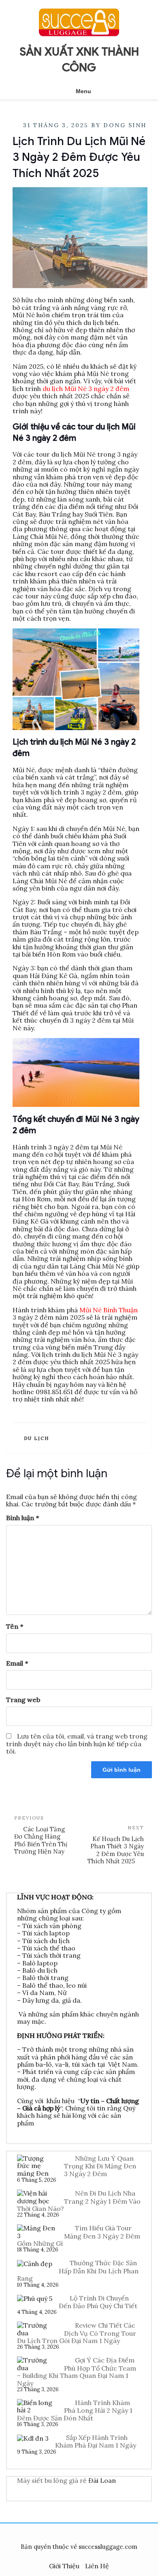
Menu (83, 91)
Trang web (23, 1700)
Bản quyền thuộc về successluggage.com (79, 2547)
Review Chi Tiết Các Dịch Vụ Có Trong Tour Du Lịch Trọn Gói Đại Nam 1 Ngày (77, 2333)
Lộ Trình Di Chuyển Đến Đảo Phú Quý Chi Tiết (98, 2302)
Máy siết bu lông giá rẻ (52, 2480)
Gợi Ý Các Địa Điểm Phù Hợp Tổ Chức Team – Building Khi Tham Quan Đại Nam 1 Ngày (77, 2371)
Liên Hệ (97, 2566)
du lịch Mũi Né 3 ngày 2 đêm (86, 389)
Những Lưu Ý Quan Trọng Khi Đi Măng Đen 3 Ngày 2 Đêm (100, 2166)
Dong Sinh (125, 125)
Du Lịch (37, 1438)
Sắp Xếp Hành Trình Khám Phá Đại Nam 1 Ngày (96, 2441)
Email (17, 1663)
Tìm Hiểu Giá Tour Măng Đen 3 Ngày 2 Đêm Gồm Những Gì (79, 2236)
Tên (15, 1626)
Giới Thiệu (64, 2566)
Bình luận (22, 1518)
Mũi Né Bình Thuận (109, 1310)
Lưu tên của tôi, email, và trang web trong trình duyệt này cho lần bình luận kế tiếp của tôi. (77, 1744)
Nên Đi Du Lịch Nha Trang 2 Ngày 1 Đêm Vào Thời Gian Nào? (79, 2201)
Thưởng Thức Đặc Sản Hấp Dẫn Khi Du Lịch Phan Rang (78, 2271)
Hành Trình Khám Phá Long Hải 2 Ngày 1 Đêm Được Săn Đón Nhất (75, 2410)
